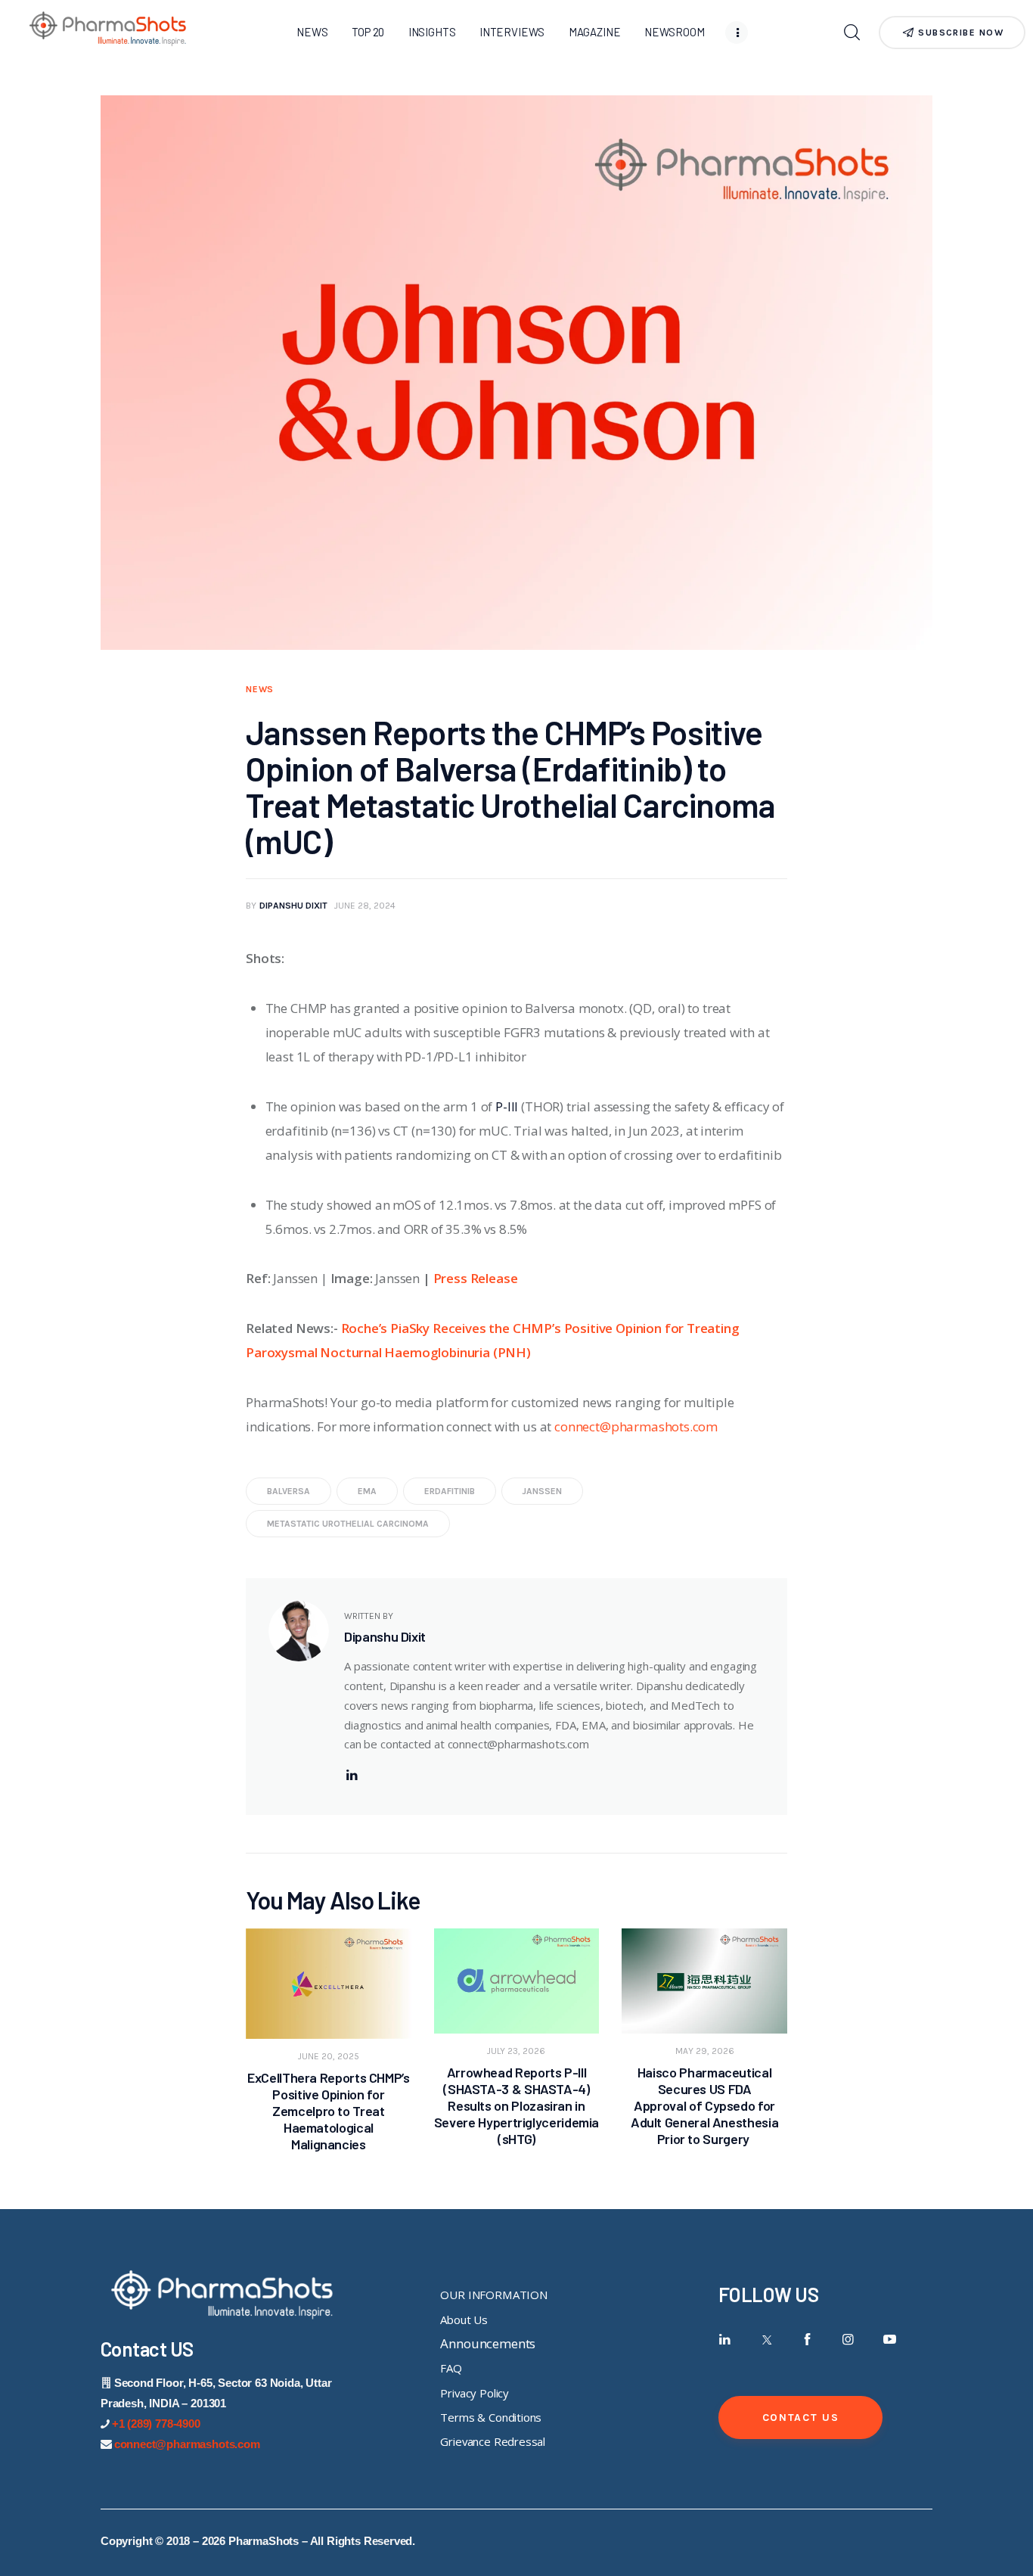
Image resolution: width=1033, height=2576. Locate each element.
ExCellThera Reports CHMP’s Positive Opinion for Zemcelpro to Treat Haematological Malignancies (329, 2111)
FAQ (451, 2368)
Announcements (488, 2343)
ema (367, 1491)
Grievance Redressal (493, 2441)
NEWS (260, 689)
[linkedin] (352, 1775)
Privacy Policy (475, 2393)
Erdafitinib (450, 1491)
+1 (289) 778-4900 (156, 2424)
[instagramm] (849, 2340)
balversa (288, 1491)
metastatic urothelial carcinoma (348, 1524)
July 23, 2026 (516, 2051)
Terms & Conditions (491, 2417)
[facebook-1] (807, 2340)
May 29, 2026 (705, 2051)
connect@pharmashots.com (636, 1426)
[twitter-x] (766, 2340)
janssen (542, 1491)
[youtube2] (890, 2340)
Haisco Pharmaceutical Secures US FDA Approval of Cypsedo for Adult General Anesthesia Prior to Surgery (704, 2105)
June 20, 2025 (329, 2056)
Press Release (476, 1278)
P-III (507, 1106)
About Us (464, 2320)
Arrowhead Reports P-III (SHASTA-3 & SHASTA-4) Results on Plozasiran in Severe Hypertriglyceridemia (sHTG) (516, 2105)
